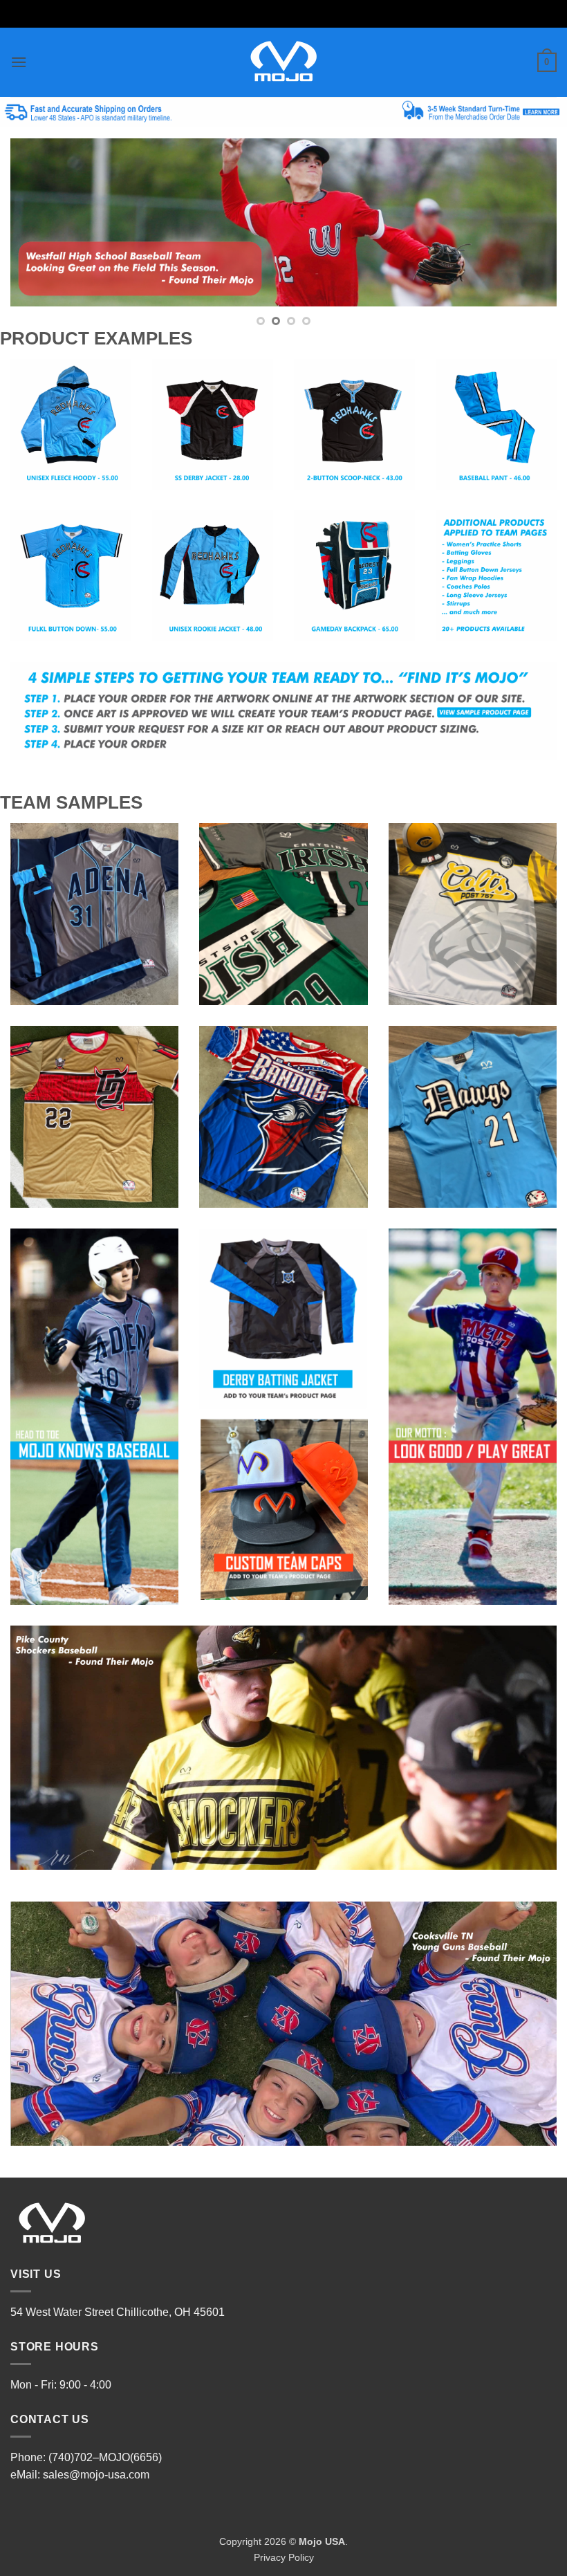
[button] (19, 62)
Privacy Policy (284, 2557)
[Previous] (39, 222)
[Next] (528, 222)
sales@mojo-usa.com (96, 2475)
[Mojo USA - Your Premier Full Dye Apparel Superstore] (284, 62)
